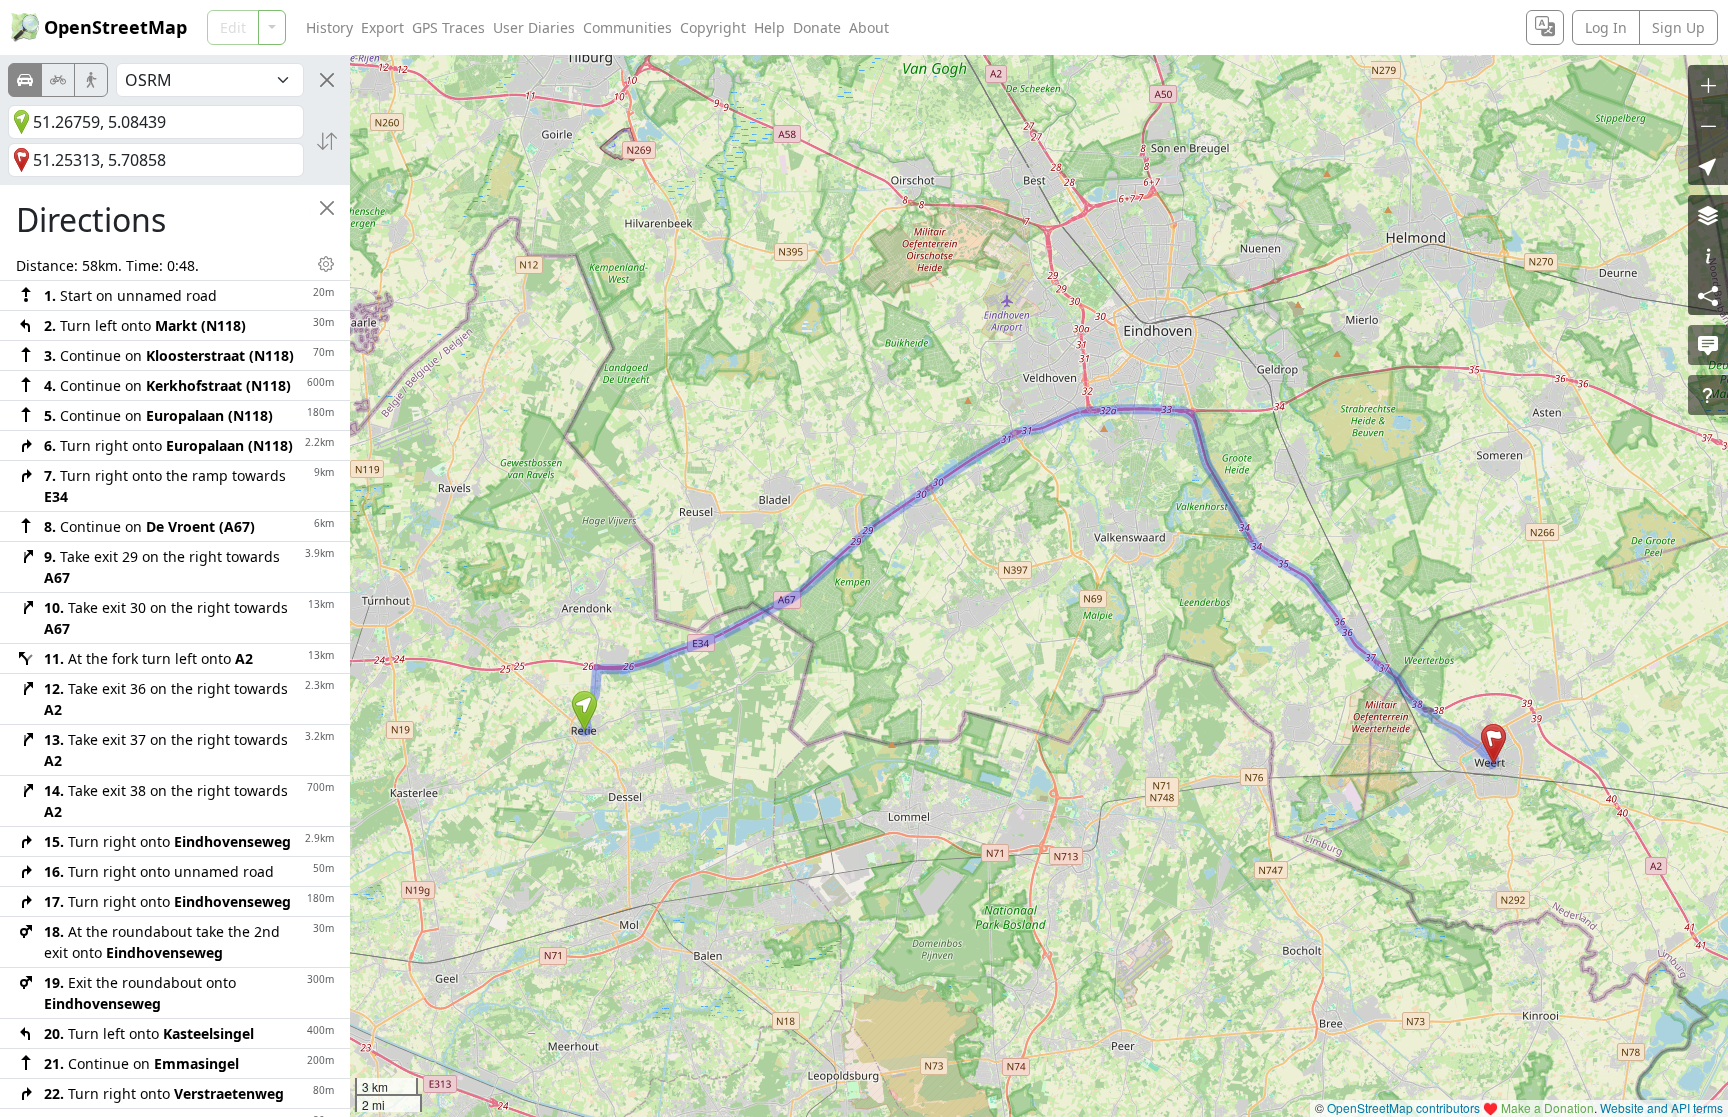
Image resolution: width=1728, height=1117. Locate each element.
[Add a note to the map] (1708, 345)
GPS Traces (448, 27)
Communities (627, 27)
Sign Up (1678, 27)
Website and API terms (1661, 1107)
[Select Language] (1545, 27)
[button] (584, 711)
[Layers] (1708, 215)
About (869, 27)
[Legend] (1708, 255)
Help (769, 27)
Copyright (713, 27)
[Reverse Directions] (327, 141)
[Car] (25, 80)
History (329, 27)
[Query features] (1708, 395)
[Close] (327, 80)
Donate (817, 27)
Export (382, 27)
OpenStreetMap (115, 27)
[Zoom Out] (1708, 125)
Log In (1606, 27)
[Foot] (91, 80)
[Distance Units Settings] (326, 264)
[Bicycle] (58, 80)
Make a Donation (1547, 1107)
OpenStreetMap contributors (1403, 1107)
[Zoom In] (1708, 85)
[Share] (1708, 295)
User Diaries (534, 27)
